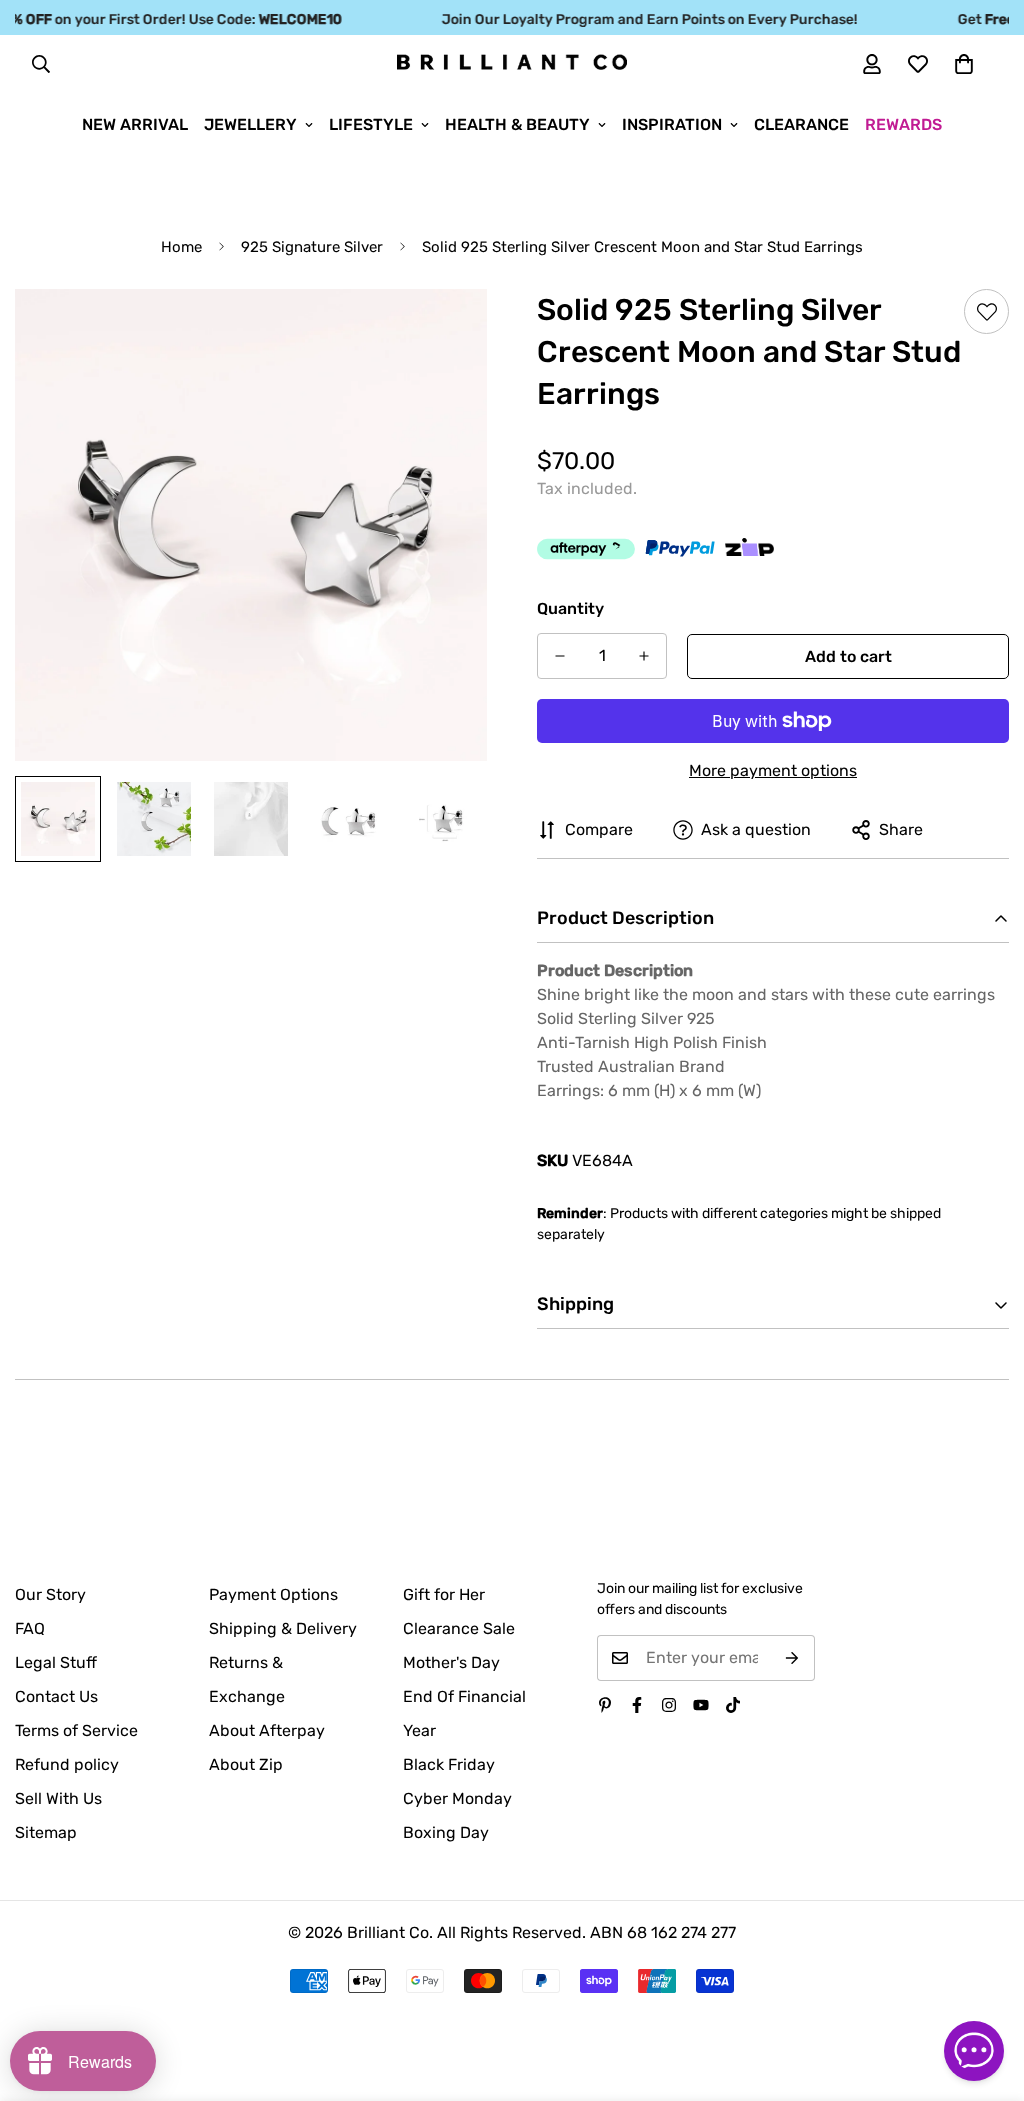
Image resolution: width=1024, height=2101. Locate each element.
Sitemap (46, 1832)
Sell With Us (58, 1798)
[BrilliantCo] (512, 63)
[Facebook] (637, 1705)
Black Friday (449, 1764)
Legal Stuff (56, 1662)
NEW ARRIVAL (135, 124)
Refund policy (67, 1764)
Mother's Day (451, 1662)
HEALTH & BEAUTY (517, 124)
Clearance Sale (459, 1628)
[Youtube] (701, 1705)
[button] (964, 64)
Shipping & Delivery (283, 1628)
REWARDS (903, 124)
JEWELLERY (250, 124)
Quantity (570, 608)
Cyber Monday (457, 1798)
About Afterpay (267, 1730)
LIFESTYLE (371, 124)
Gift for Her (444, 1594)
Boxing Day (446, 1832)
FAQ (30, 1628)
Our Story (50, 1594)
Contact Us (56, 1696)
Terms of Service (76, 1730)
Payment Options (273, 1594)
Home (181, 247)
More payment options (773, 770)
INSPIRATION (672, 124)
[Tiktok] (733, 1705)
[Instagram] (669, 1705)
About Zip (246, 1764)
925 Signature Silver (312, 247)
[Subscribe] (792, 1658)
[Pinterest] (605, 1705)
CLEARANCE (801, 124)
